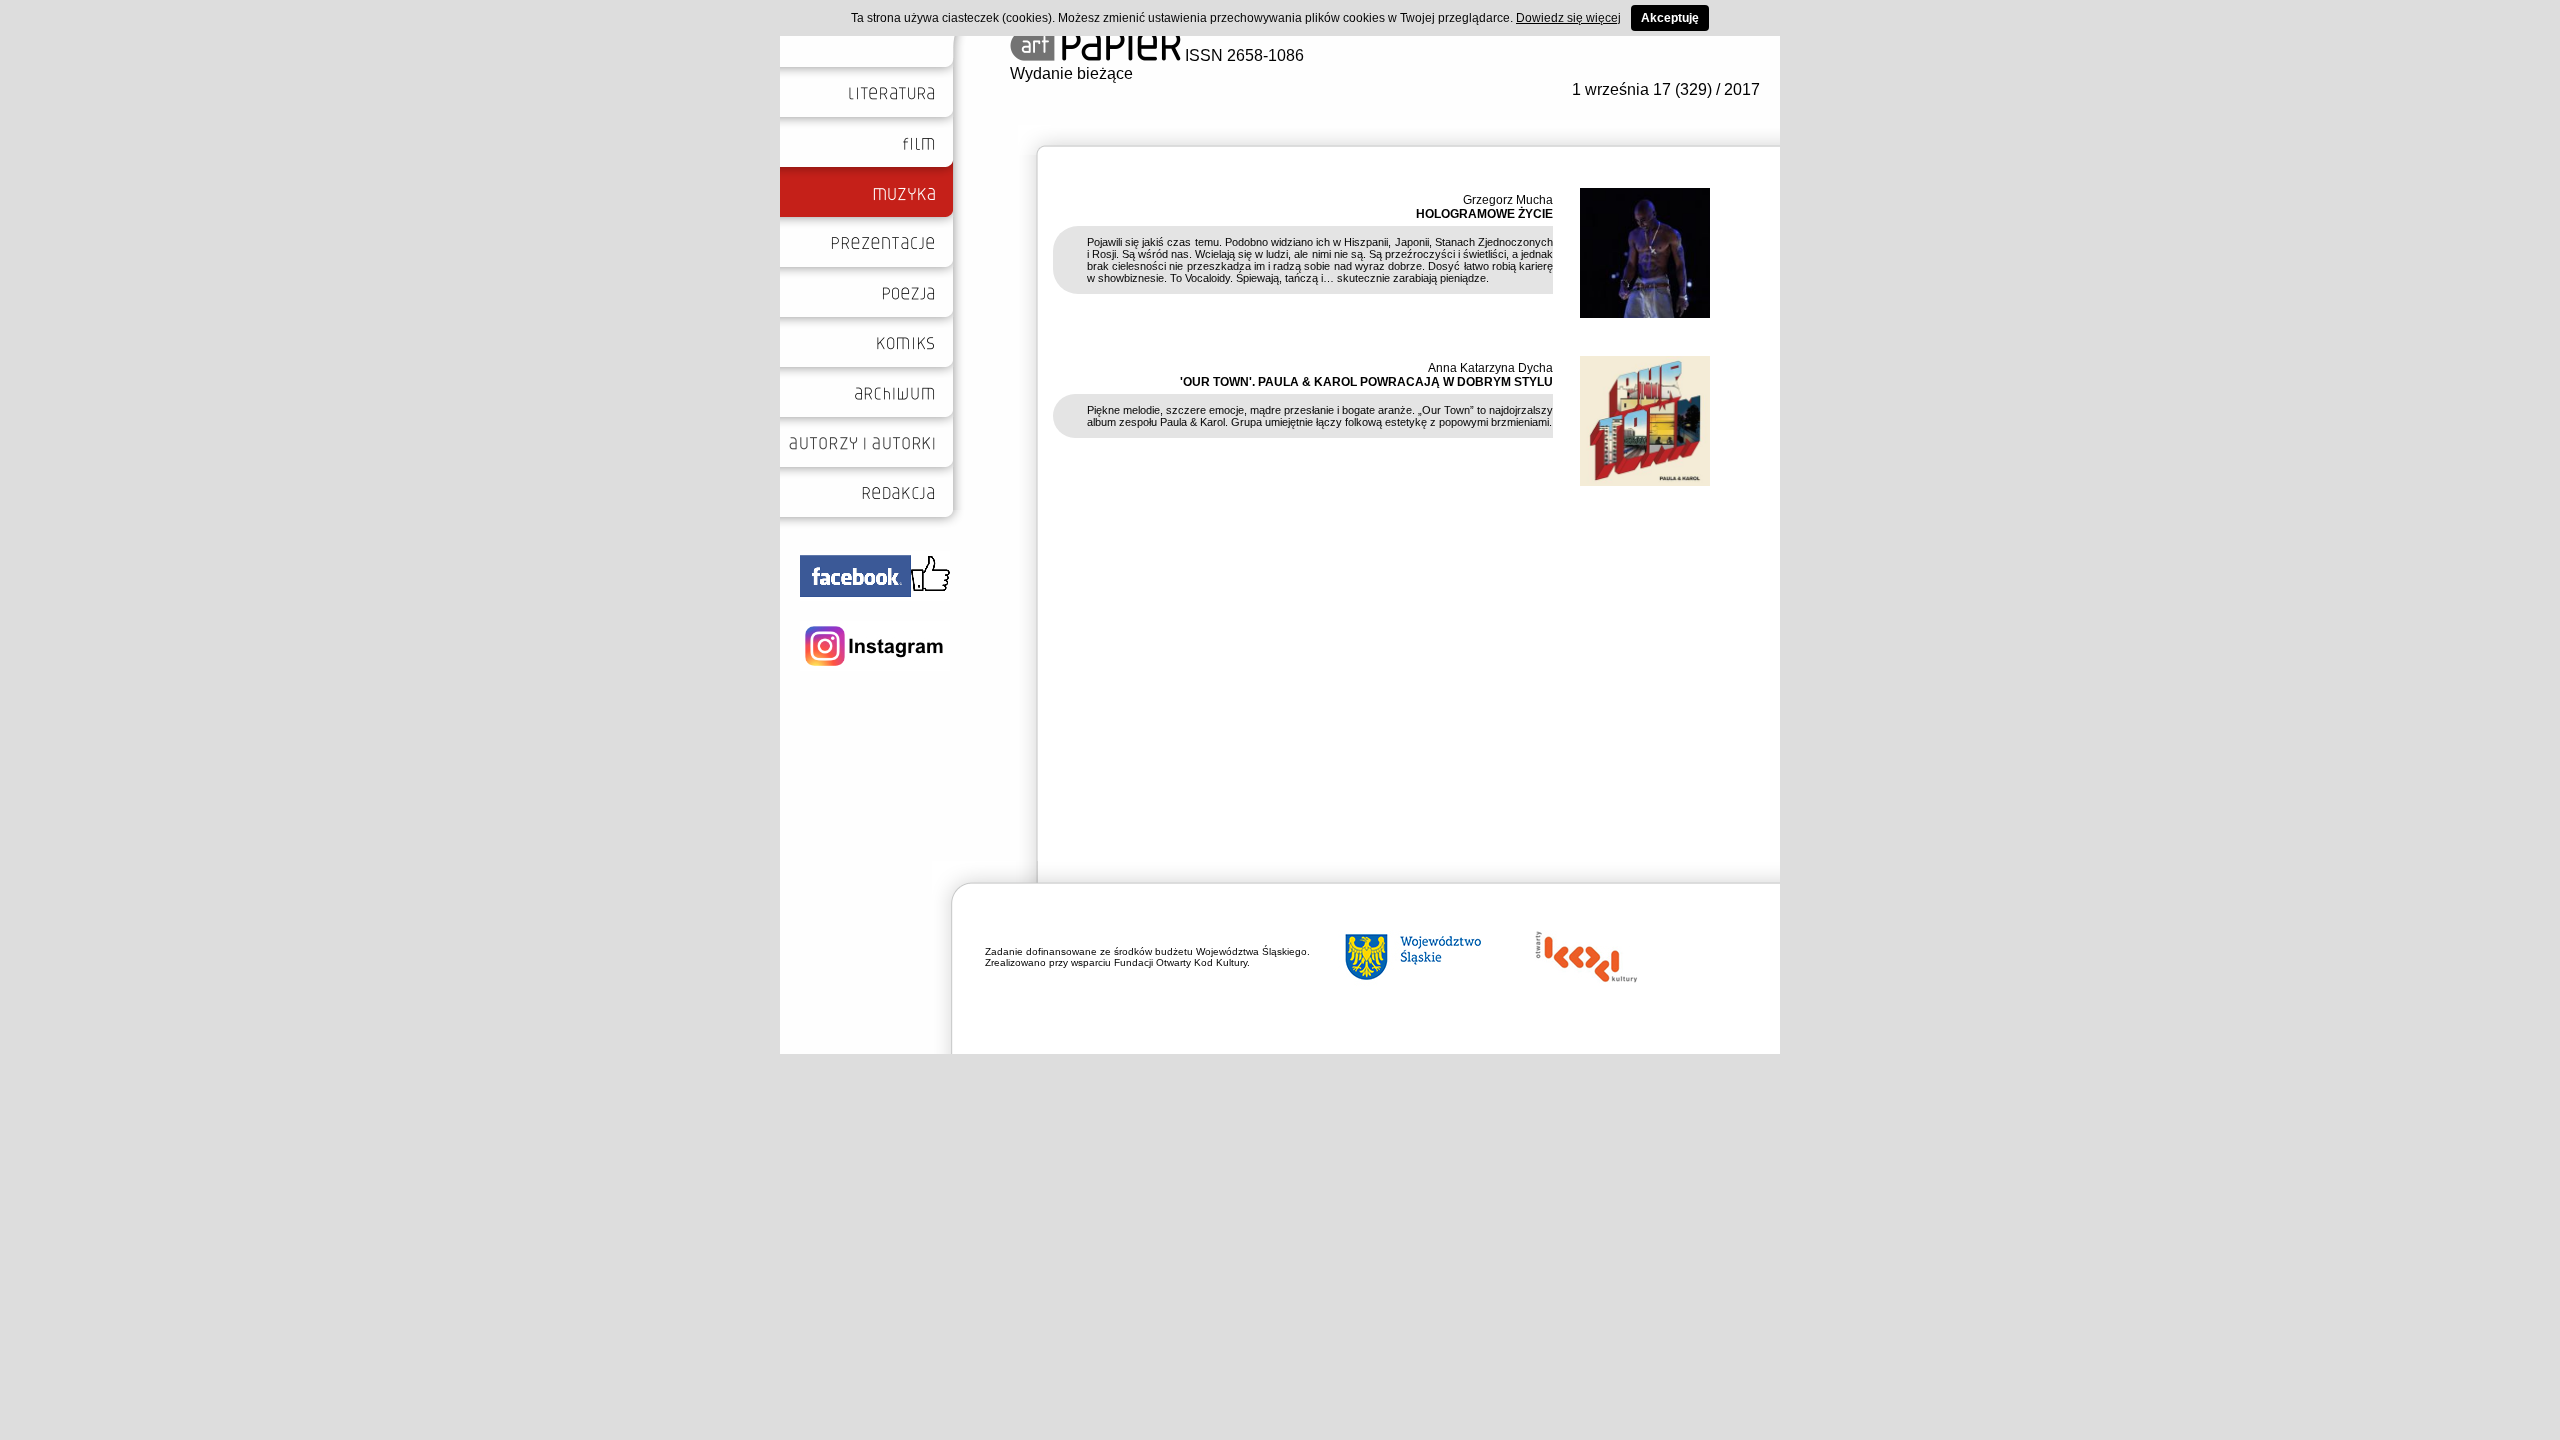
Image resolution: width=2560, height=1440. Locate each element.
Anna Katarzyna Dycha (1490, 368)
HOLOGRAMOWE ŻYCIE (1484, 214)
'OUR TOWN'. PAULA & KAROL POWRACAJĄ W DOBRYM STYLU (1366, 382)
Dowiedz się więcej (1568, 18)
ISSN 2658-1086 (1242, 55)
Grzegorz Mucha (1508, 200)
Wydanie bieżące (1071, 73)
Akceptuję (1670, 18)
